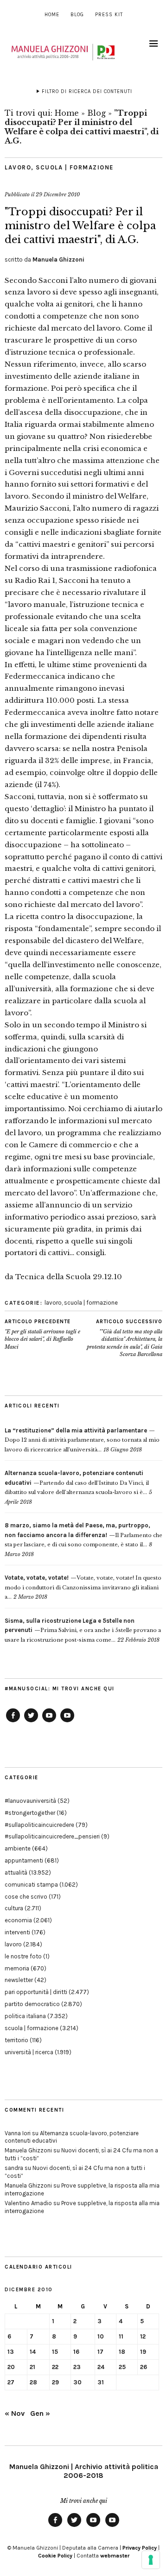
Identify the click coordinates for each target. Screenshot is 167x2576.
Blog (77, 15)
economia (18, 1920)
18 (122, 2352)
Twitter (31, 1722)
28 (33, 2382)
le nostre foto (23, 1956)
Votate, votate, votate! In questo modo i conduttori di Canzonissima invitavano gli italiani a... (83, 1587)
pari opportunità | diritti (36, 1992)
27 (11, 2382)
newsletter (19, 1980)
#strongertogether (30, 1813)
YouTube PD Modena (67, 1722)
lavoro (18, 167)
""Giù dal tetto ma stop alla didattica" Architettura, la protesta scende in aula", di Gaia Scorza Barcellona (125, 1338)
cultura (14, 1908)
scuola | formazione (75, 167)
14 (33, 2352)
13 (11, 2352)
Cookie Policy (55, 2556)
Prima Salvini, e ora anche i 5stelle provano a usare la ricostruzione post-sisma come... (83, 1630)
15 (55, 2352)
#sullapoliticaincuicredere (39, 1825)
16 (76, 2352)
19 (143, 2352)
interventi (17, 1932)
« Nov (15, 2413)
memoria (17, 1968)
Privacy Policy (140, 2548)
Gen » (40, 2413)
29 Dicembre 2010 (58, 194)
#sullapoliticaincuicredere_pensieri (52, 1836)
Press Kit (109, 15)
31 (101, 2382)
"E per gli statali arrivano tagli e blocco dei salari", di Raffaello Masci (42, 1334)
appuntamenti (24, 1860)
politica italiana (25, 2016)
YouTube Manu (49, 1722)
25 (122, 2367)
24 (101, 2367)
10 (101, 2336)
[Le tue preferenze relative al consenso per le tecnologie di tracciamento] (151, 2560)
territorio (16, 2040)
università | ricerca (29, 2052)
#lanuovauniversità (30, 1801)
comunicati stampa (31, 1885)
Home (52, 15)
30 (77, 2382)
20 (11, 2367)
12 (143, 2336)
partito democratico (32, 2004)
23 (77, 2367)
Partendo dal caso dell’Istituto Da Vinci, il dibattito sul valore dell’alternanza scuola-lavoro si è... (77, 1483)
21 (32, 2367)
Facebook (13, 1722)
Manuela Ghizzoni (58, 259)
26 (144, 2367)
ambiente (18, 1848)
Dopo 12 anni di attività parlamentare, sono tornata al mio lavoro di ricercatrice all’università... (82, 1440)
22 (55, 2367)
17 (100, 2352)
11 (121, 2336)
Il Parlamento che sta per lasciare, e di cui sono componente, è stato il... (83, 1535)
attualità (16, 1873)
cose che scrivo (26, 1897)
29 (55, 2382)
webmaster (115, 2556)
